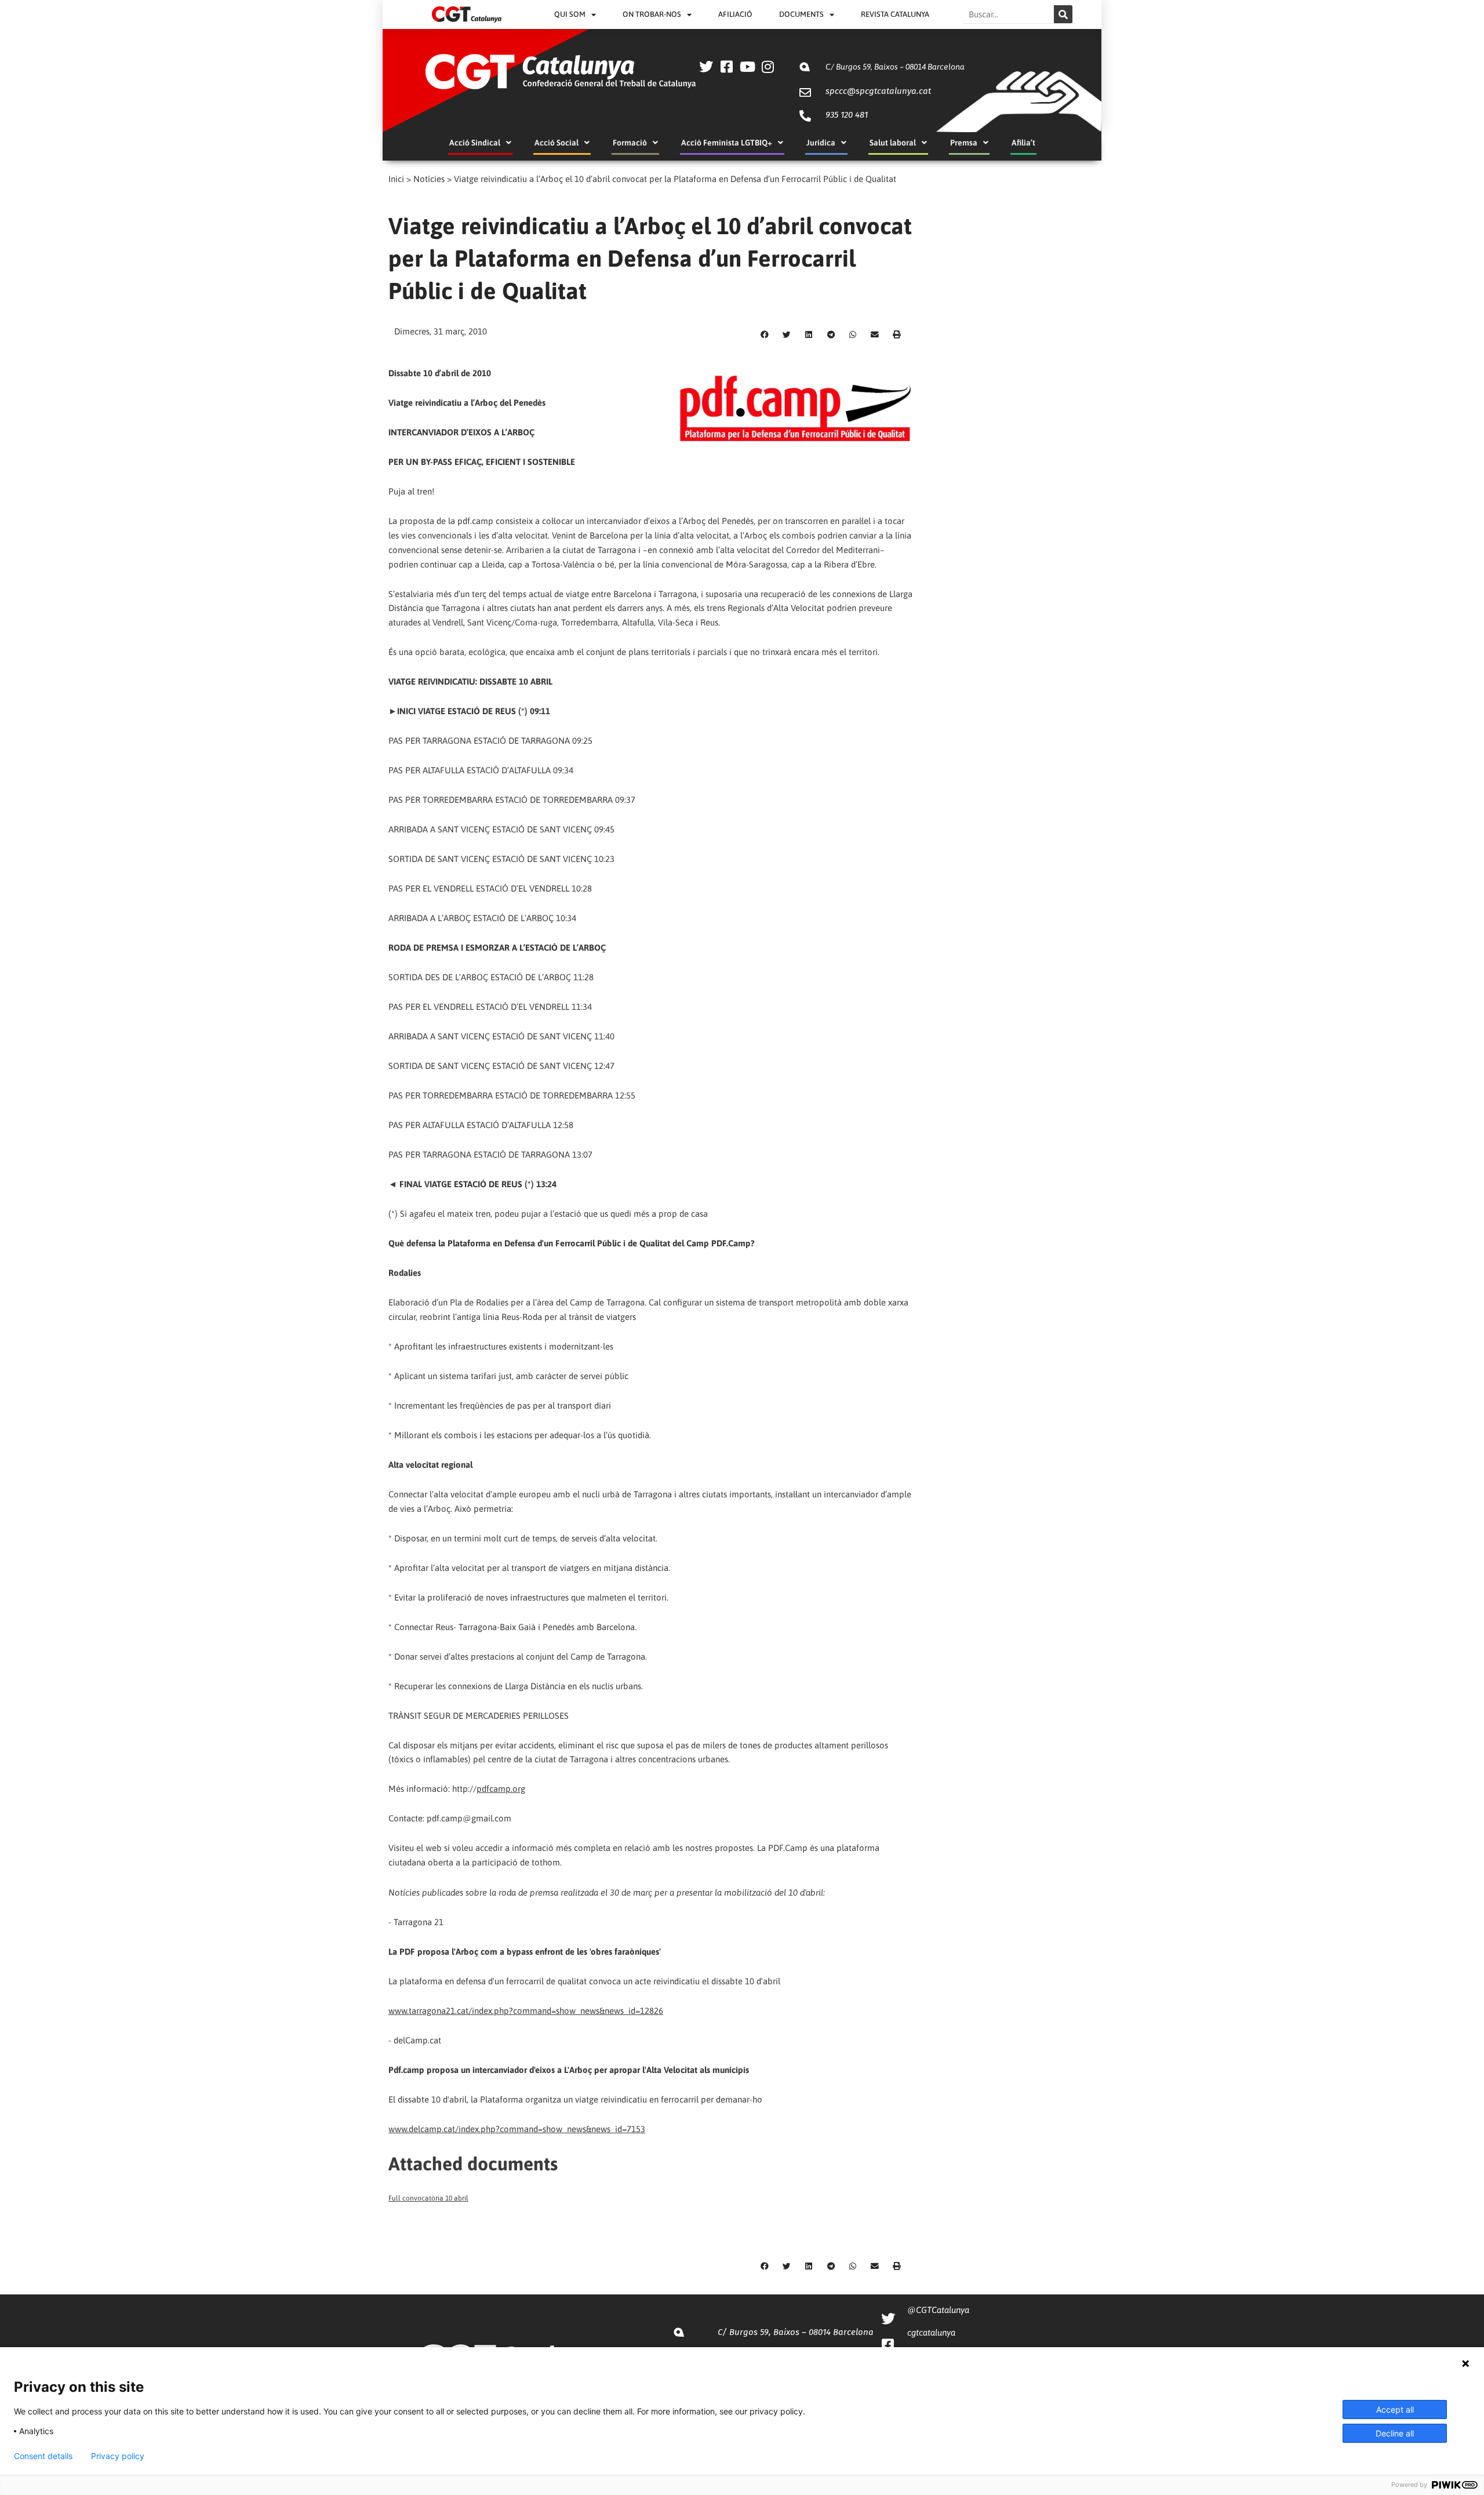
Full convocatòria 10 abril (428, 2198)
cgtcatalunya (931, 2332)
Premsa (964, 143)
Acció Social (556, 143)
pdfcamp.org (501, 1789)
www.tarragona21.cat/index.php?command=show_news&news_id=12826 (526, 2011)
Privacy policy (118, 2456)
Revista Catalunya (895, 14)
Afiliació (735, 14)
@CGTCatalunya (938, 2310)
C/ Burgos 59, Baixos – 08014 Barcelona (895, 67)
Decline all (1395, 2433)
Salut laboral (893, 143)
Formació (630, 143)
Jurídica (821, 143)
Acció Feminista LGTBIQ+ (727, 143)
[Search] (1063, 14)
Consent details (43, 2456)
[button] (765, 335)
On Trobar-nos (652, 14)
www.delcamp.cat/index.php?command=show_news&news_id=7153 (517, 2129)
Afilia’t (1023, 143)
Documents (801, 14)
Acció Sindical (475, 143)
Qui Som (570, 14)
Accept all (1395, 2409)
